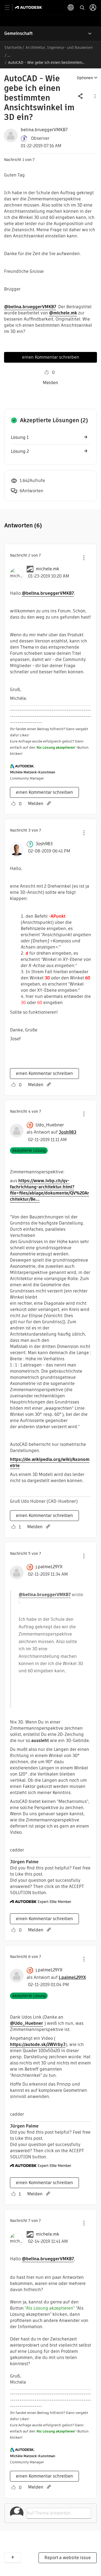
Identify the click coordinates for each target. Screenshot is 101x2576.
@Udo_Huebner (27, 2023)
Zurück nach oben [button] (13, 2557)
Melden (50, 383)
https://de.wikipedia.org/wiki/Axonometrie (50, 1462)
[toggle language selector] (71, 8)
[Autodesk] (29, 7)
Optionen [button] (85, 78)
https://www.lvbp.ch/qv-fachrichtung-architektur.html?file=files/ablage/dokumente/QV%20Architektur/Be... (50, 1190)
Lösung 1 (20, 437)
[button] (95, 96)
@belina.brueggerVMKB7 (30, 307)
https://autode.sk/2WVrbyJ (38, 2044)
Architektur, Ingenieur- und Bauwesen (59, 47)
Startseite (13, 47)
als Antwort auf (51, 1132)
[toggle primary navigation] (10, 8)
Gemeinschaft (18, 33)
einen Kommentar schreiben (51, 357)
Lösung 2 (20, 451)
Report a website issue (68, 2558)
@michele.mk (63, 313)
